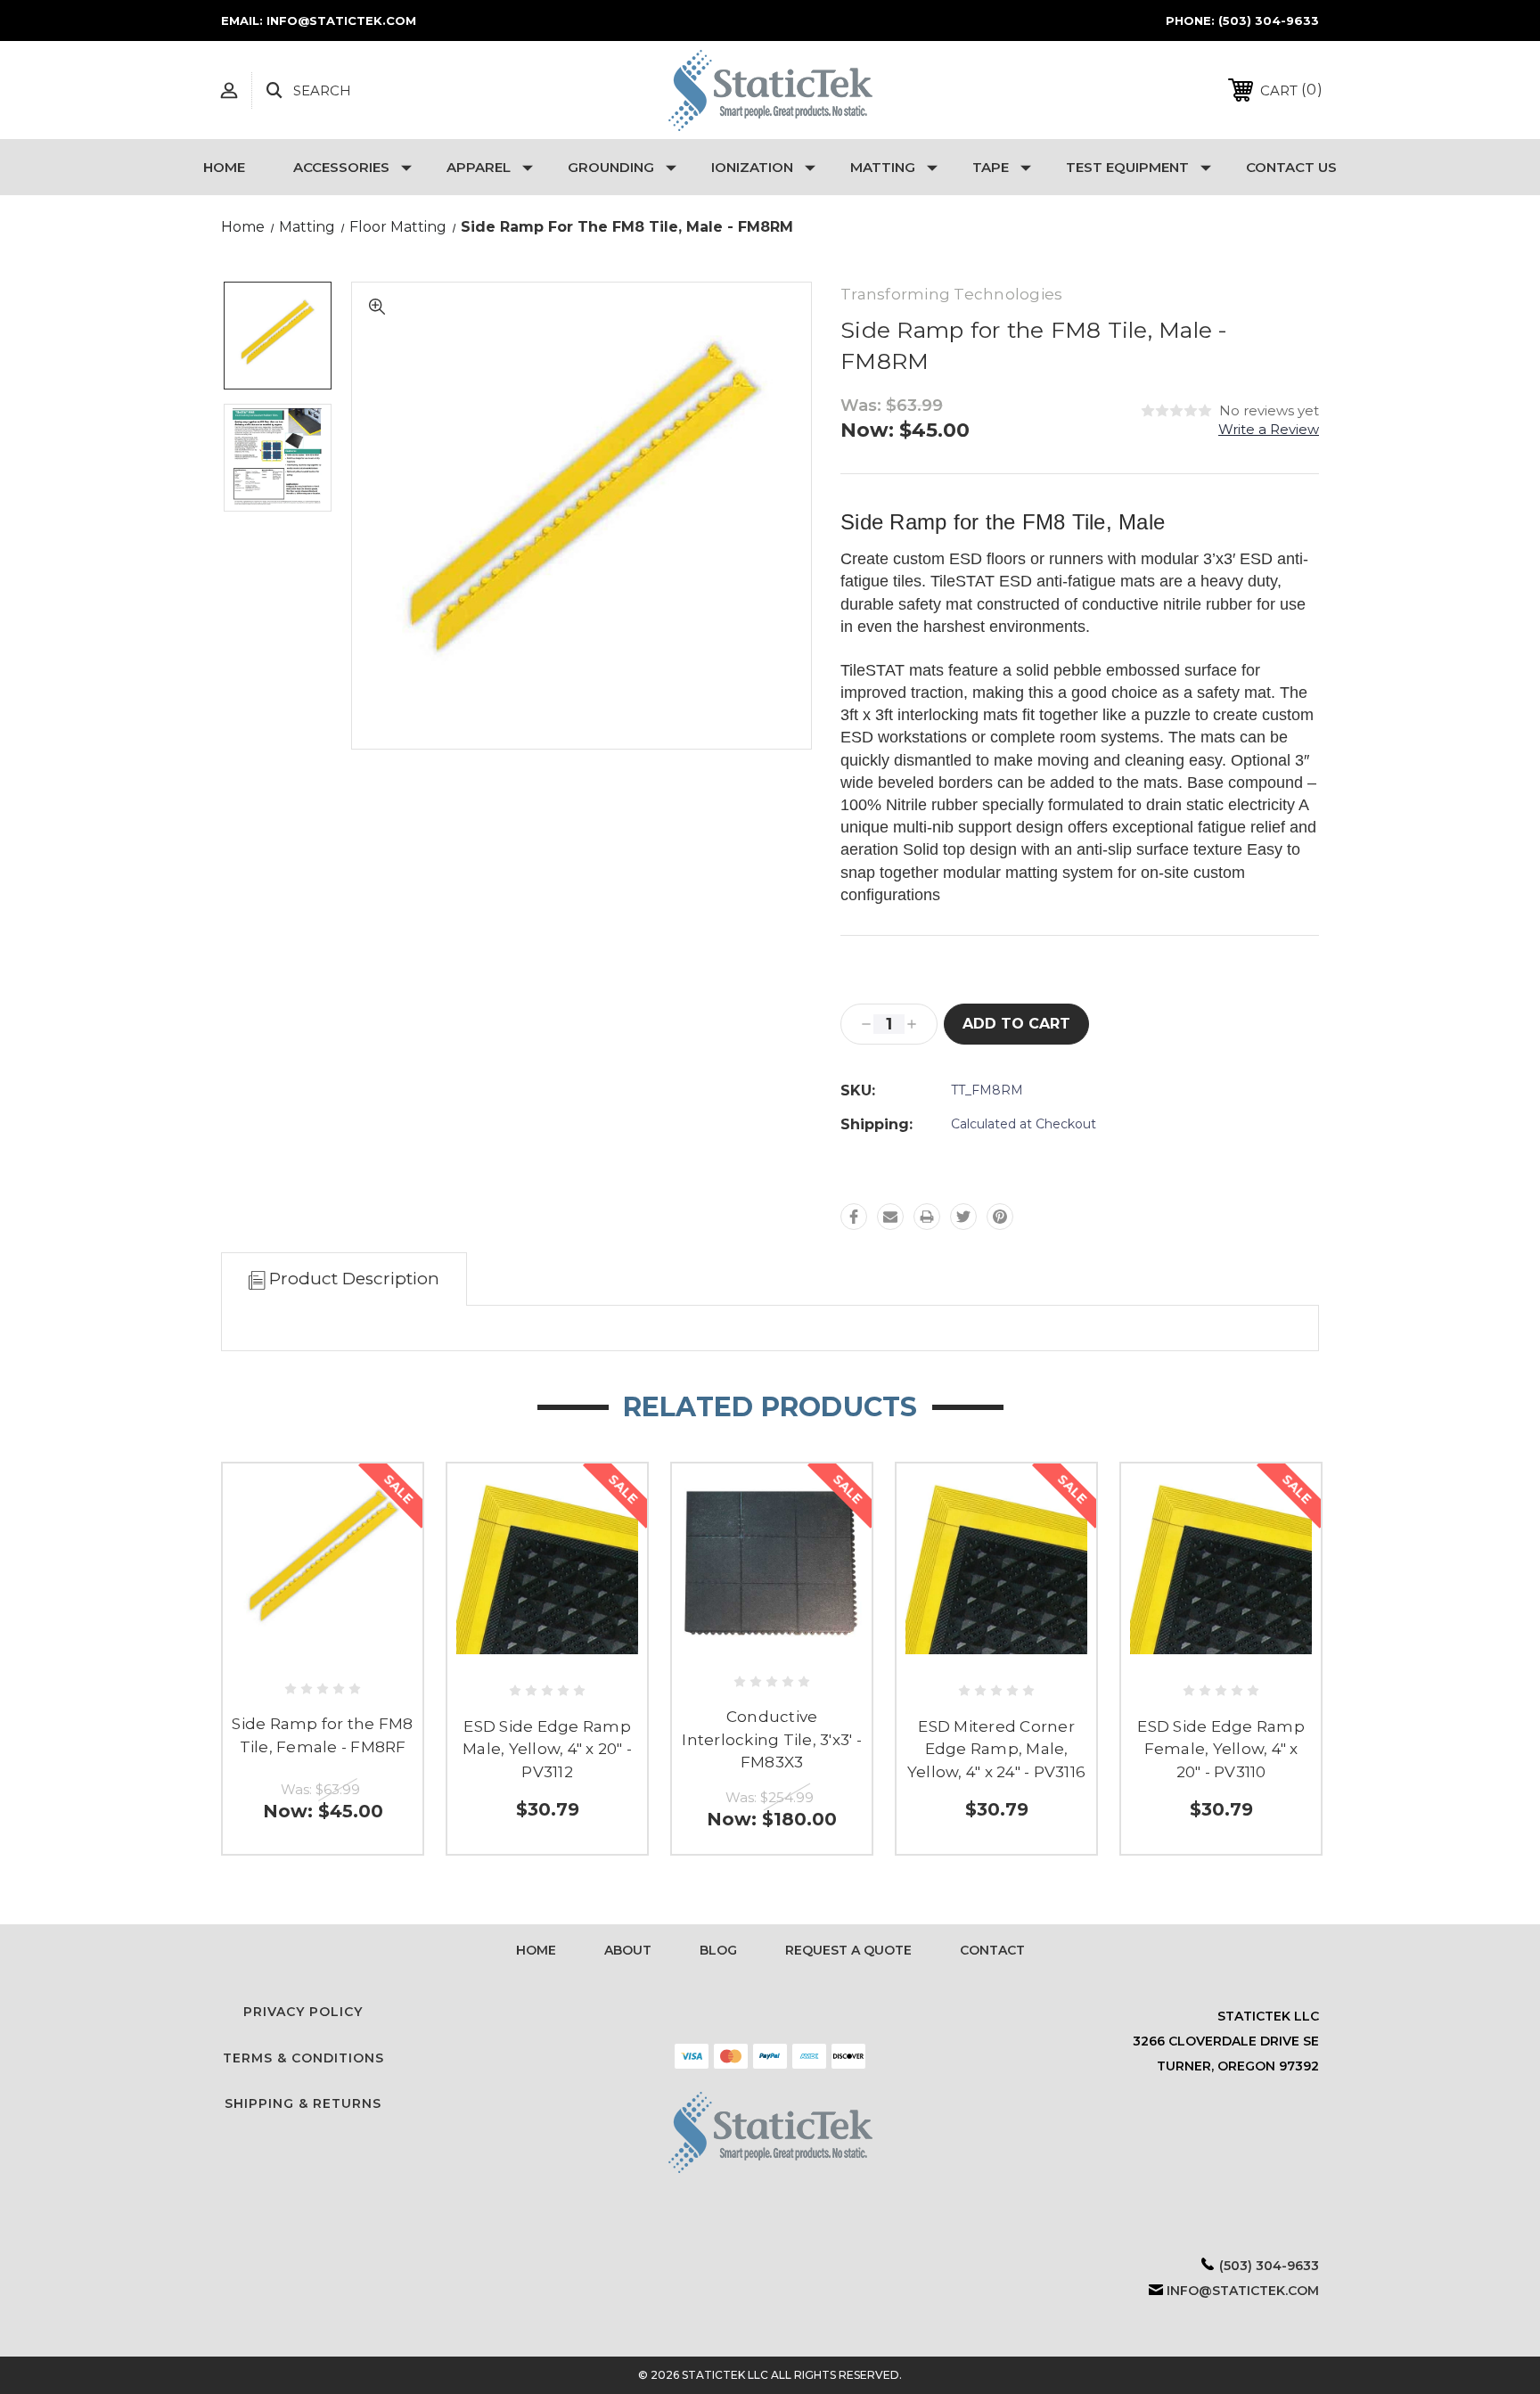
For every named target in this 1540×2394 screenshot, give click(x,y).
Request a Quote (848, 1950)
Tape (991, 167)
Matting (883, 167)
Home (224, 167)
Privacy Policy (303, 2012)
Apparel (479, 167)
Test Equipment (1127, 167)
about (628, 1950)
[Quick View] (323, 1654)
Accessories (341, 167)
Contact (992, 1950)
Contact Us (1291, 167)
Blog (718, 1950)
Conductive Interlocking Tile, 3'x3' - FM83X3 (772, 1739)
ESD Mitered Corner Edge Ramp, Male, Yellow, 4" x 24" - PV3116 (996, 1749)
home (536, 1950)
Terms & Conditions (303, 2058)
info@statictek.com (1243, 2291)
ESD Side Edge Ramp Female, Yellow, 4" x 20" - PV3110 (1221, 1749)
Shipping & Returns (303, 2103)
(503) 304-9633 (1269, 20)
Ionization (752, 167)
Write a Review (1269, 429)
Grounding (611, 167)
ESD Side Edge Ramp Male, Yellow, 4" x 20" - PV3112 (547, 1749)
